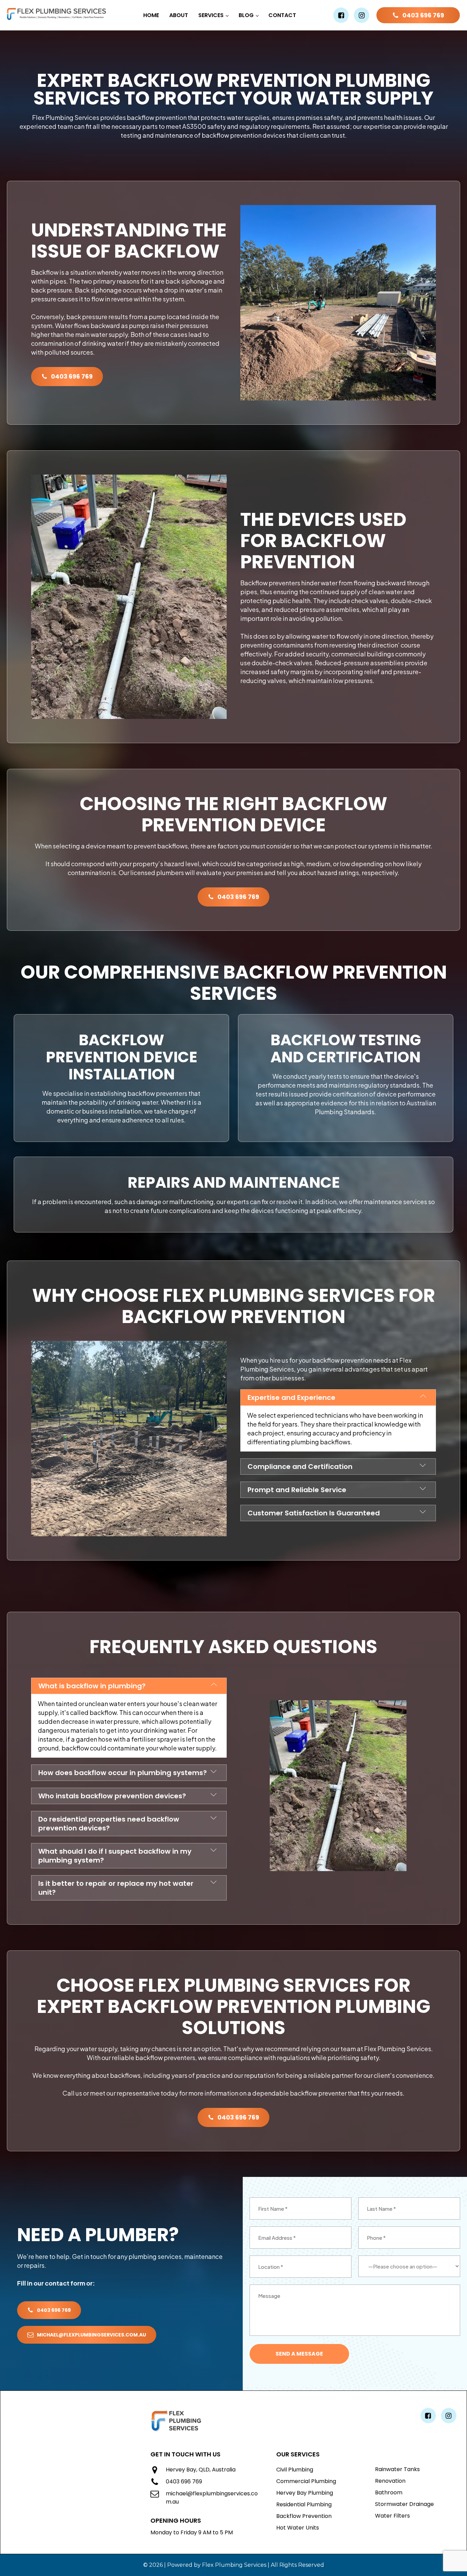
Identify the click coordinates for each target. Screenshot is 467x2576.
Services (211, 15)
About (179, 15)
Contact (282, 15)
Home (151, 15)
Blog (246, 15)
